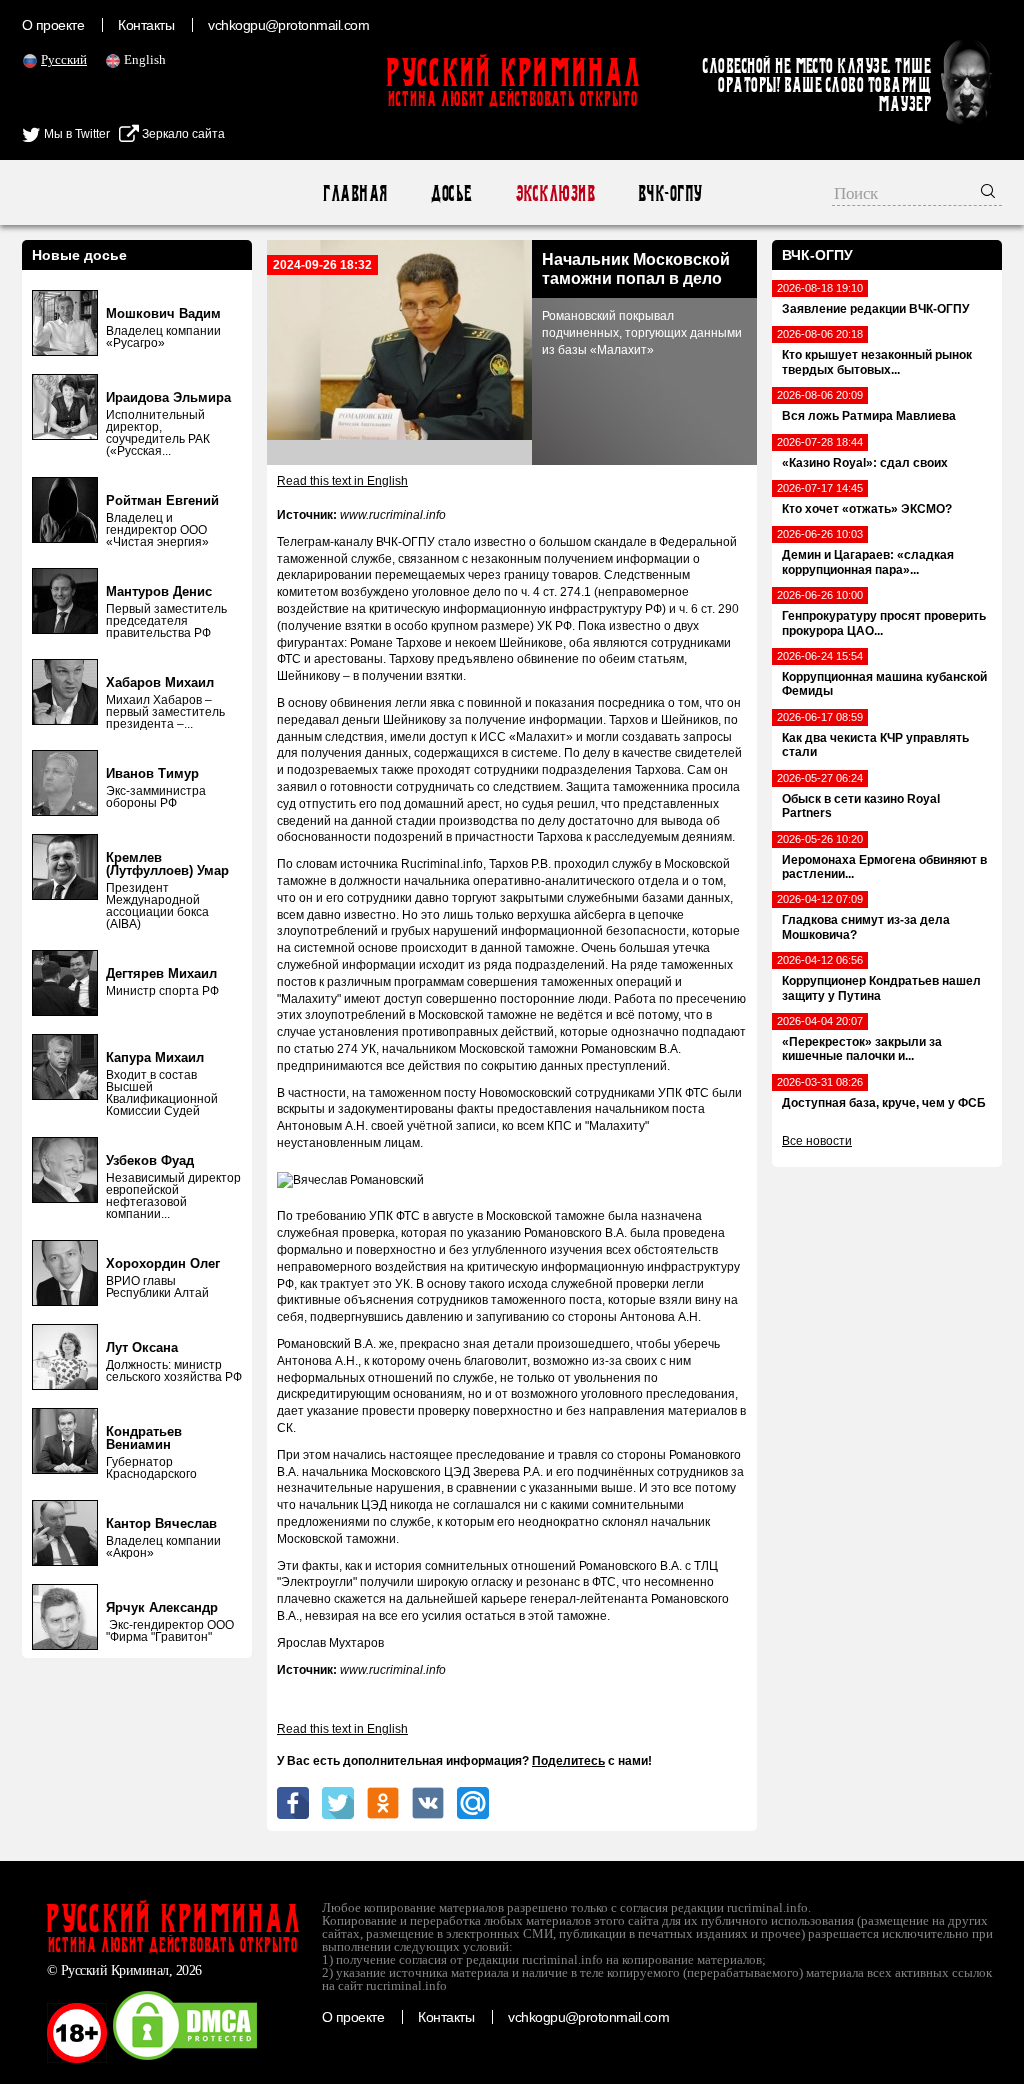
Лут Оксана (142, 1347)
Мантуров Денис (159, 591)
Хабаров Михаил (160, 682)
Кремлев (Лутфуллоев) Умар (167, 864)
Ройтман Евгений (162, 500)
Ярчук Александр (162, 1607)
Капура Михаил (155, 1057)
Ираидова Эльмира (168, 397)
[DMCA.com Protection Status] (185, 2059)
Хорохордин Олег (163, 1263)
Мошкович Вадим (163, 313)
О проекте (53, 25)
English (145, 59)
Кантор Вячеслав (161, 1523)
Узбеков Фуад (150, 1160)
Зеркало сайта (182, 134)
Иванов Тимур (152, 773)
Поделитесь (568, 1761)
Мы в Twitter (75, 134)
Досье (450, 193)
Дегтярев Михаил (161, 973)
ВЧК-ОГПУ (669, 193)
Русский (64, 59)
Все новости (817, 1141)
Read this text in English (342, 481)
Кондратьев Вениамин (144, 1438)
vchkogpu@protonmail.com (288, 25)
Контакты (146, 25)
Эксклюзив (554, 193)
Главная (354, 193)
